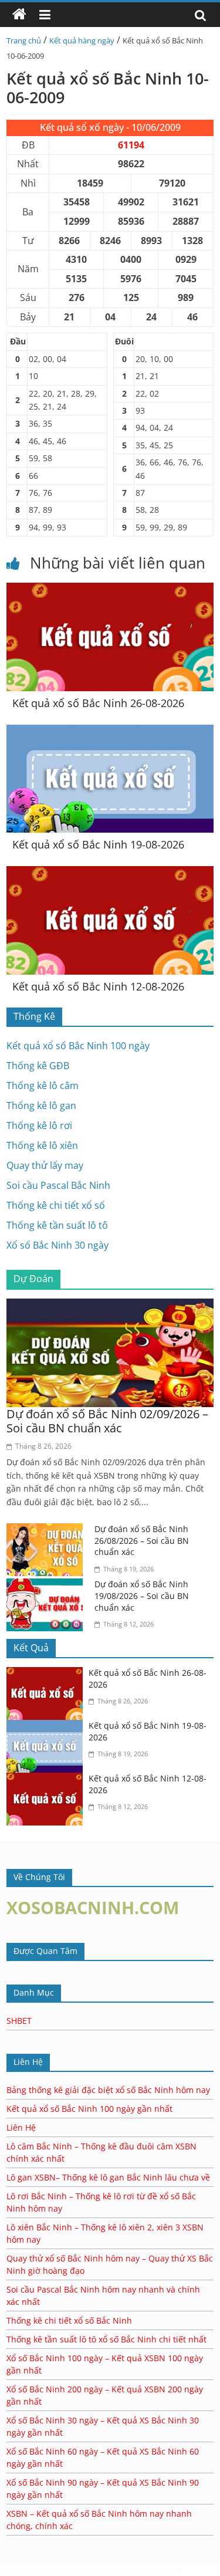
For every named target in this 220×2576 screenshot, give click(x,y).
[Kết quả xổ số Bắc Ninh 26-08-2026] (110, 590)
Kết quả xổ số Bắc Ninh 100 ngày (78, 1046)
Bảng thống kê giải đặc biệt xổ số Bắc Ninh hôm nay (108, 2090)
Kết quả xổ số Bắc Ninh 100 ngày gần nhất (89, 2109)
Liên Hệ (21, 2127)
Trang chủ (24, 40)
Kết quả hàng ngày (82, 40)
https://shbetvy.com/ (113, 2570)
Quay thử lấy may (45, 1165)
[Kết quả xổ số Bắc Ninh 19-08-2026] (110, 732)
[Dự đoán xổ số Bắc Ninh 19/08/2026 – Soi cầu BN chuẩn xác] (48, 1586)
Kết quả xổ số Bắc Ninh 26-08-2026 (98, 703)
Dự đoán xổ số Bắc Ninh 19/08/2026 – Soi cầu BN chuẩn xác (142, 1595)
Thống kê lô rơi (39, 1125)
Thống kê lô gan (41, 1106)
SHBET (19, 2021)
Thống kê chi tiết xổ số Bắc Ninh (69, 2320)
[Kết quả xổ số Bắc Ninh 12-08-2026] (110, 873)
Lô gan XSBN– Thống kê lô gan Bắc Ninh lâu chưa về (108, 2177)
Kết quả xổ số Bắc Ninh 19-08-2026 (98, 844)
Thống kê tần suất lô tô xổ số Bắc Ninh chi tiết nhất (106, 2339)
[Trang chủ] (19, 15)
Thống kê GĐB (38, 1066)
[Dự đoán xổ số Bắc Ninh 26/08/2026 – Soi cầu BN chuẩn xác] (48, 1530)
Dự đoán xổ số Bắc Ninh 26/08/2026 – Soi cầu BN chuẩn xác (142, 1540)
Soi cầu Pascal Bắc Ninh (58, 1185)
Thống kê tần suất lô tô (57, 1225)
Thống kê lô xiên (42, 1145)
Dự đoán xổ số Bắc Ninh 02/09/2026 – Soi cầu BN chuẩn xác (107, 1421)
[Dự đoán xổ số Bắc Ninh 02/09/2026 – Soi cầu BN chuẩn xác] (110, 1306)
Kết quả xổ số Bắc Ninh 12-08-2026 (98, 986)
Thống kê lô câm (43, 1086)
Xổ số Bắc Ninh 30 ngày (57, 1245)
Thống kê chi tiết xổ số (56, 1205)
